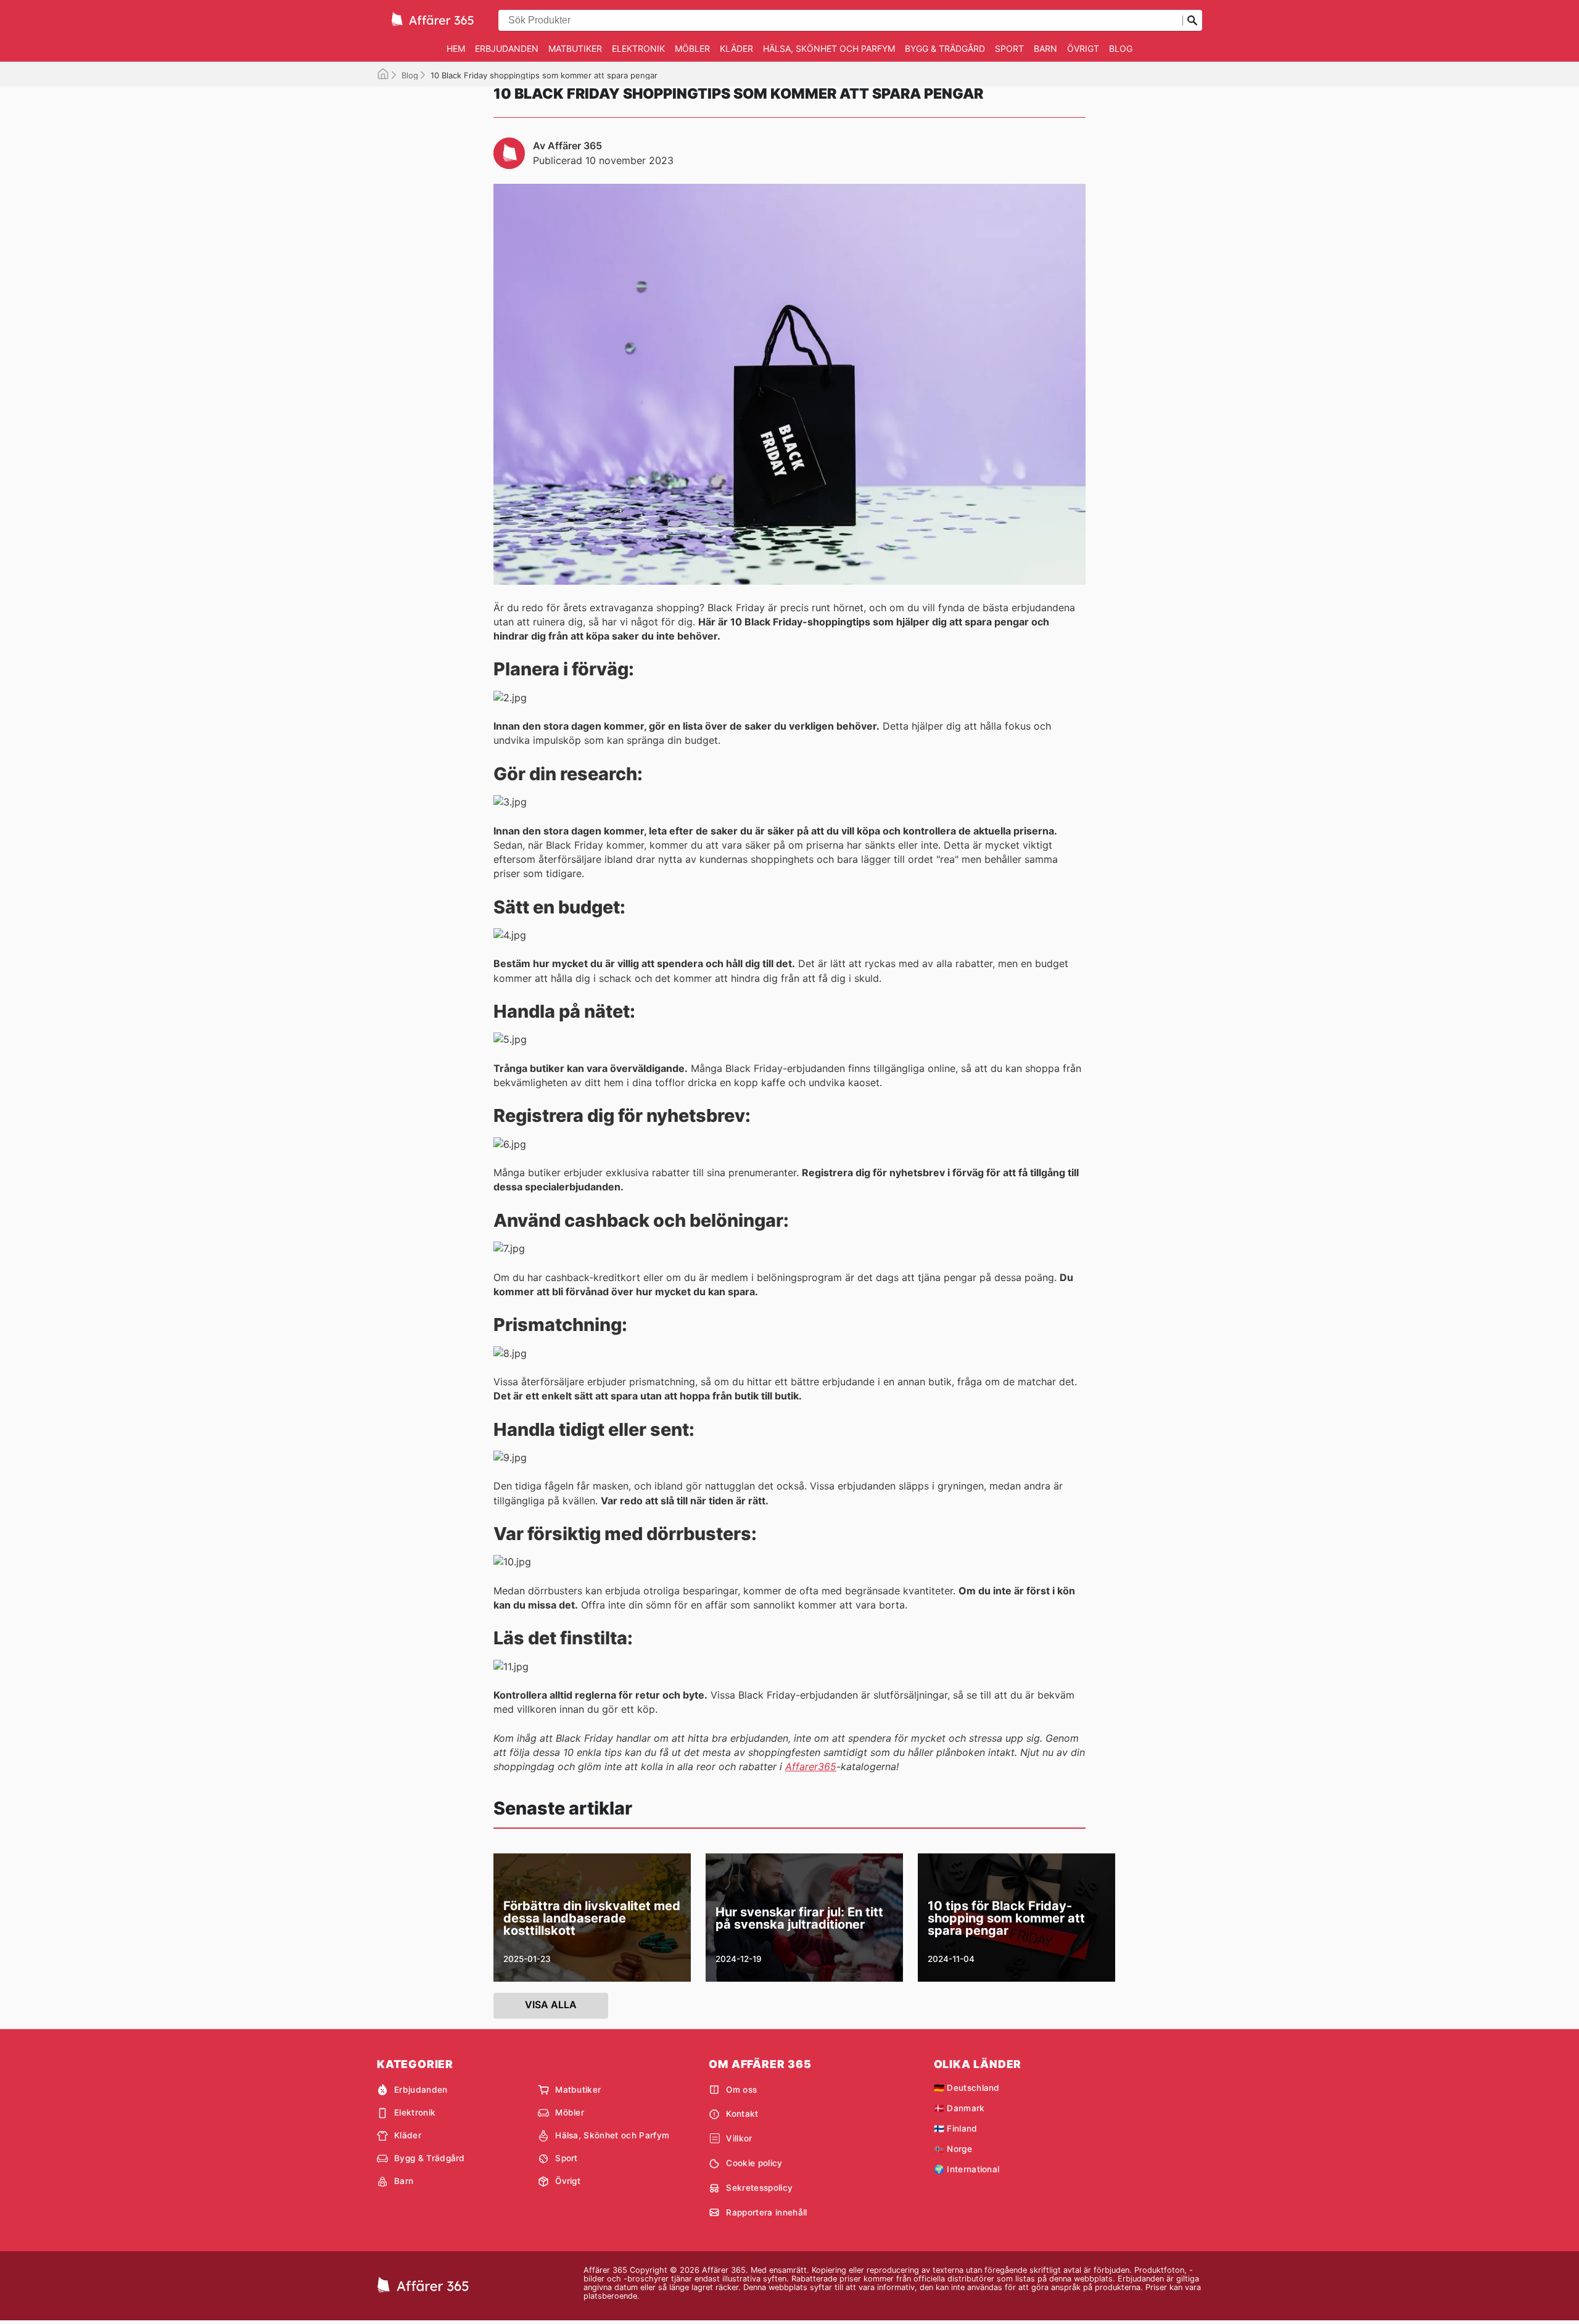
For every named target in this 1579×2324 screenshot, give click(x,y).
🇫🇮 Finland (956, 2128)
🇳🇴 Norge (953, 2149)
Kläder (736, 48)
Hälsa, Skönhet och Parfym (829, 48)
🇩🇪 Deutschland (967, 2088)
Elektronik (638, 48)
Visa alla (551, 2005)
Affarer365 (811, 1766)
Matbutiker (575, 48)
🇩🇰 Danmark (959, 2108)
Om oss (741, 2090)
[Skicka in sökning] (1192, 20)
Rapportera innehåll (766, 2212)
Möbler (692, 48)
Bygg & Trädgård (945, 48)
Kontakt (742, 2114)
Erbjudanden (507, 48)
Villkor (739, 2138)
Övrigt (1083, 48)
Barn (1045, 48)
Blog (1121, 48)
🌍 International (967, 2169)
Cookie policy (754, 2163)
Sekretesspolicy (759, 2188)
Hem (456, 48)
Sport (1009, 48)
